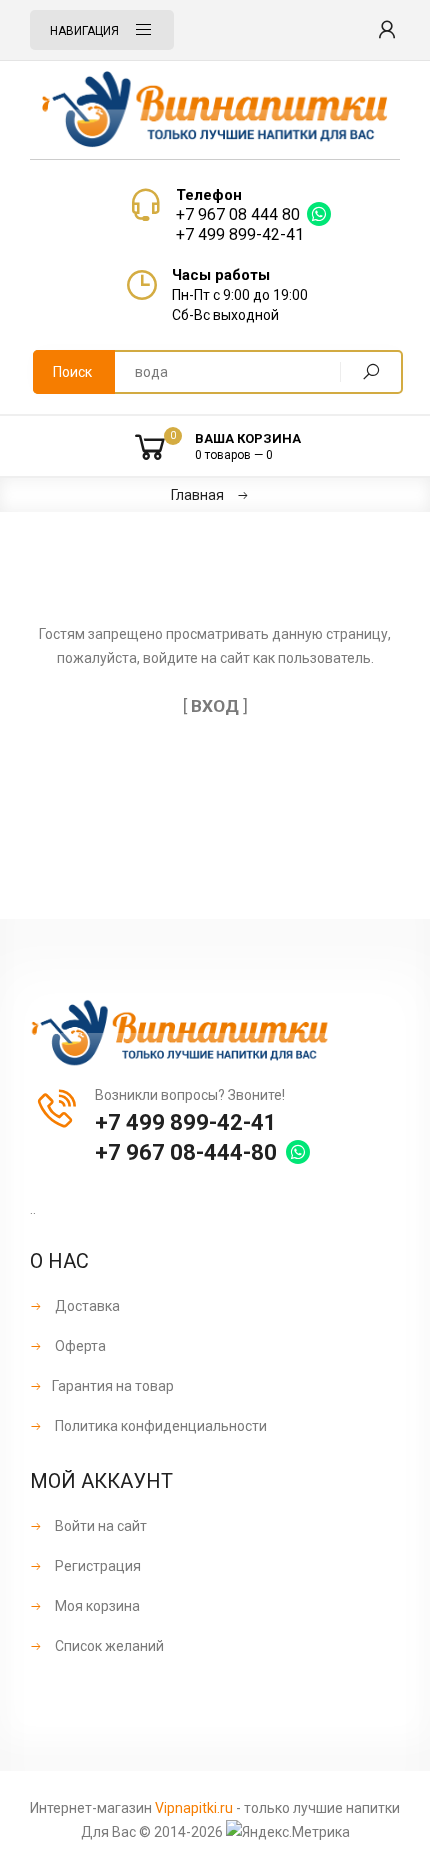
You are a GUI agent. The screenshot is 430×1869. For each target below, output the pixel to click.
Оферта (79, 1346)
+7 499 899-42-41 (240, 234)
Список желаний (108, 1646)
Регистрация (96, 1566)
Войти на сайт (99, 1526)
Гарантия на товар (113, 1386)
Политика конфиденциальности (159, 1426)
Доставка (86, 1306)
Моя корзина (96, 1606)
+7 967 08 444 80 (238, 214)
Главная (197, 495)
